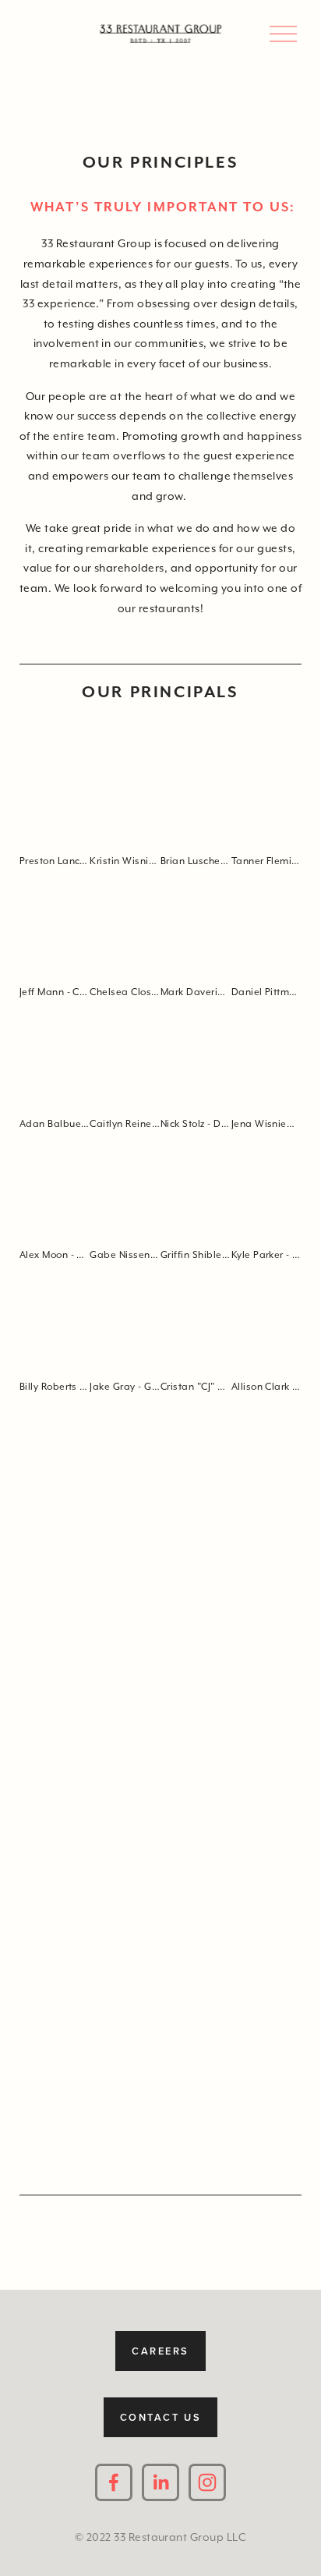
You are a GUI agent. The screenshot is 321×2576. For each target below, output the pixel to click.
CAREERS (160, 2351)
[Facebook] (114, 2482)
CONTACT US (161, 2417)
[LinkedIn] (160, 2482)
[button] (55, 792)
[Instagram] (207, 2482)
